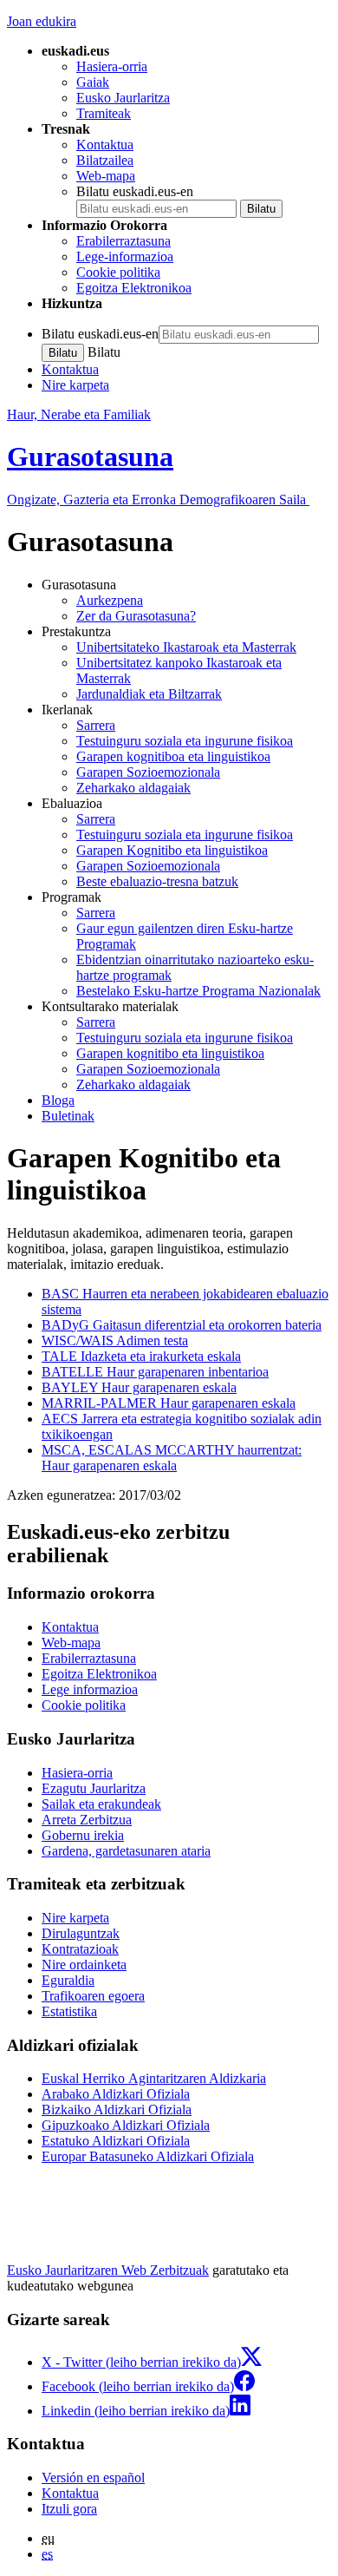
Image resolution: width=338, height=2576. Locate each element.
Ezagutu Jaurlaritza (94, 1788)
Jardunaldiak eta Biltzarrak (149, 694)
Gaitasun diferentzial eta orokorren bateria (182, 1325)
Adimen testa (115, 1341)
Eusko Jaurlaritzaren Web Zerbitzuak (108, 2270)
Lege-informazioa (125, 256)
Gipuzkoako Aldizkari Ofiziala (126, 2125)
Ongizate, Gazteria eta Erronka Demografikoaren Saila (158, 499)
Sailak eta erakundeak (101, 1804)
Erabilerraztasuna (123, 241)
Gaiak (93, 82)
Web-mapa (106, 176)
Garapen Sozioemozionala (148, 772)
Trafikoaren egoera (93, 1996)
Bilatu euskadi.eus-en (135, 191)
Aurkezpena (110, 600)
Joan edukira (42, 21)
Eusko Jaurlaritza (123, 98)
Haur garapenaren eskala (139, 1387)
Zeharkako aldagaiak (133, 788)
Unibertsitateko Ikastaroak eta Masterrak (186, 647)
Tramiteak (104, 113)
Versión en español (93, 2477)
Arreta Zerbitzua (87, 1820)
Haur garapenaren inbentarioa (155, 1372)
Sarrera (96, 725)
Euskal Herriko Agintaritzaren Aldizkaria (154, 2078)
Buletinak (68, 1116)
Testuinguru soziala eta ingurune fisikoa (185, 741)
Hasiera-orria (112, 66)
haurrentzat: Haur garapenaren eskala (172, 1458)
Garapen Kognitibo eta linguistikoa (172, 850)
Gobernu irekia (83, 1835)
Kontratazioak (80, 1949)
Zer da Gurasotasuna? (136, 616)
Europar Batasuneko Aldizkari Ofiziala (148, 2156)
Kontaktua (105, 145)
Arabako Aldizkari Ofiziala (116, 2094)
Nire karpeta (75, 385)
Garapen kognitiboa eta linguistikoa (173, 756)
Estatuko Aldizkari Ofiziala (116, 2141)
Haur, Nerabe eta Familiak (79, 414)
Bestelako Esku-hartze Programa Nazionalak (198, 991)
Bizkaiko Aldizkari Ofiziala (117, 2109)
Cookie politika (118, 272)
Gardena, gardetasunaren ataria (126, 1851)
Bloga (58, 1100)
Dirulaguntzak (81, 1933)
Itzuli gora (69, 2509)
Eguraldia (68, 1980)
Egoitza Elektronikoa (134, 288)
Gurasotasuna (90, 457)
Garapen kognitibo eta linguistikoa (170, 1053)
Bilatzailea (105, 160)
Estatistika (69, 2011)
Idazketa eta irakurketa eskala (141, 1356)
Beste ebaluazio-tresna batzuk (157, 881)
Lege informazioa (90, 1689)
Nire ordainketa (84, 1965)
